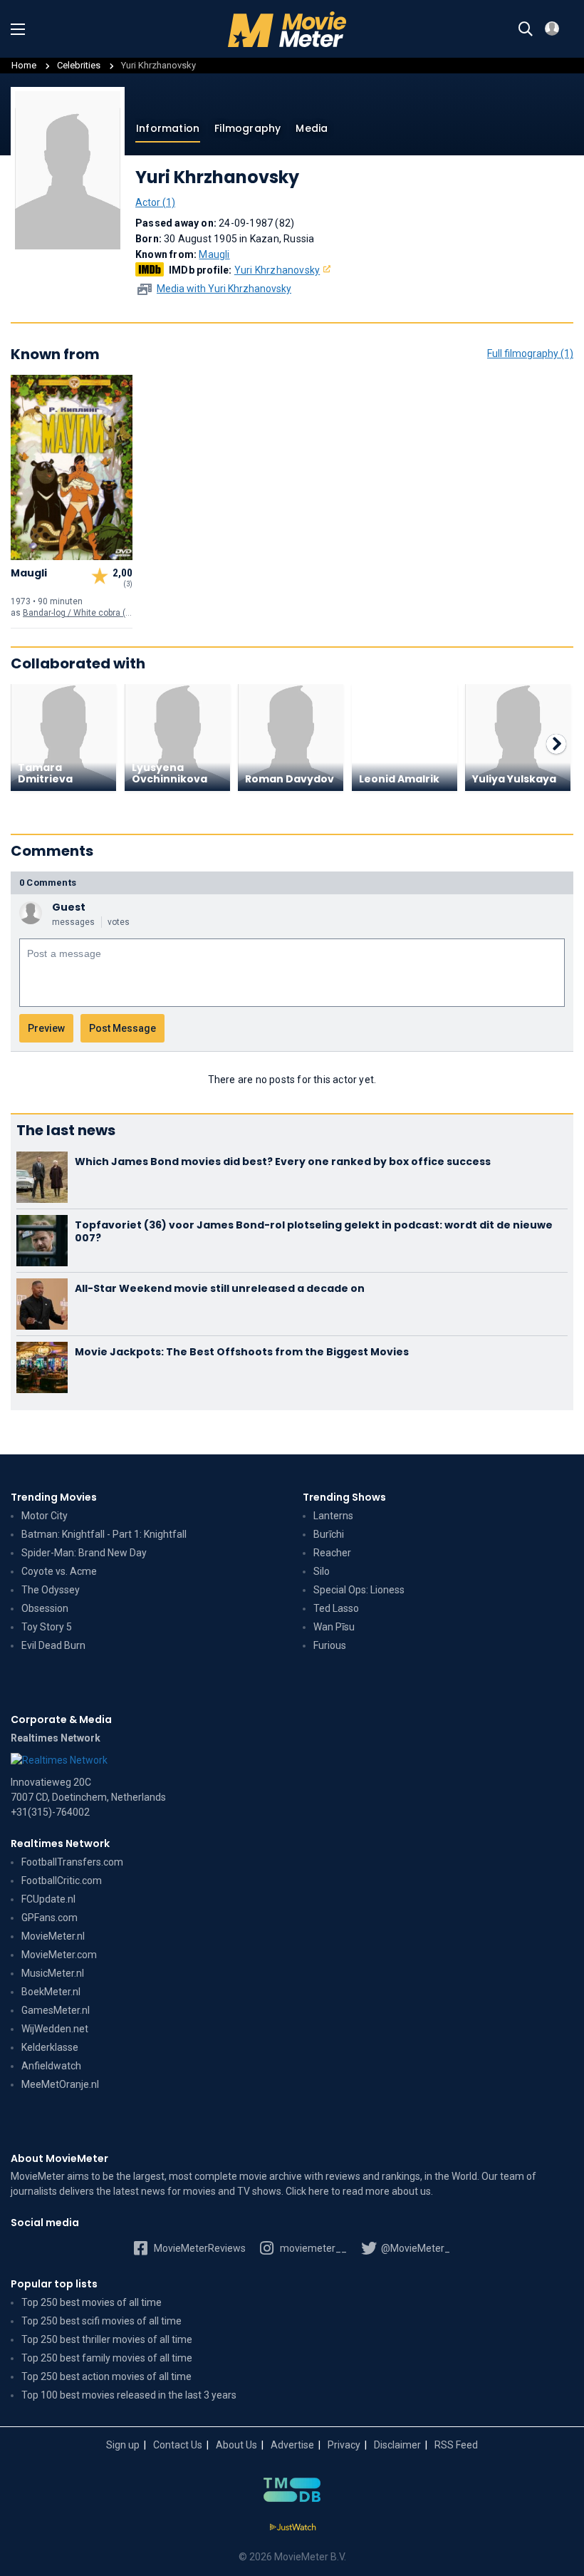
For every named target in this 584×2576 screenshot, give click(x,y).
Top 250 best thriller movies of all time (107, 2339)
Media (312, 128)
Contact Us (178, 2445)
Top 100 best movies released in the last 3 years (129, 2395)
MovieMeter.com (59, 1955)
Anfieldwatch (51, 2066)
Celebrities (79, 65)
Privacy (344, 2445)
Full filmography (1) (530, 353)
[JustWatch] (292, 2528)
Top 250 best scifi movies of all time (101, 2321)
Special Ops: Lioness (359, 1590)
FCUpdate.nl (48, 1899)
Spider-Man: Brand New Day (84, 1553)
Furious (330, 1645)
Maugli (214, 254)
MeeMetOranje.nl (60, 2084)
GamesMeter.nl (56, 2010)
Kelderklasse (50, 2047)
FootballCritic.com (62, 1881)
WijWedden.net (55, 2029)
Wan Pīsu (334, 1627)
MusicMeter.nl (53, 1973)
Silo (322, 1571)
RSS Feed (456, 2445)
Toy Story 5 (47, 1627)
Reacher (332, 1553)
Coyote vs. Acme (59, 1571)
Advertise (292, 2445)
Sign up (123, 2445)
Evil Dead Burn (53, 1645)
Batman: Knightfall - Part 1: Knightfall (104, 1534)
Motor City (45, 1516)
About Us (236, 2445)
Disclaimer (397, 2445)
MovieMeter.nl (53, 1936)
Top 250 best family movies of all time (107, 2358)
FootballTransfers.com (72, 1862)
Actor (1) (155, 202)
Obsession (45, 1608)
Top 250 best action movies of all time (106, 2376)
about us (411, 2191)
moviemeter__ (312, 2248)
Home (24, 65)
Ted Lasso (336, 1608)
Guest (69, 907)
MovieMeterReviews (199, 2248)
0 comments (48, 883)
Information (168, 128)
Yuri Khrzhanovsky (277, 270)
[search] (526, 29)
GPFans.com (49, 1918)
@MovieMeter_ (414, 2248)
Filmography (247, 128)
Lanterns (333, 1516)
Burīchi (329, 1534)
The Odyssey (51, 1590)
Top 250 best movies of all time (92, 2302)
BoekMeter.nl (51, 1992)
